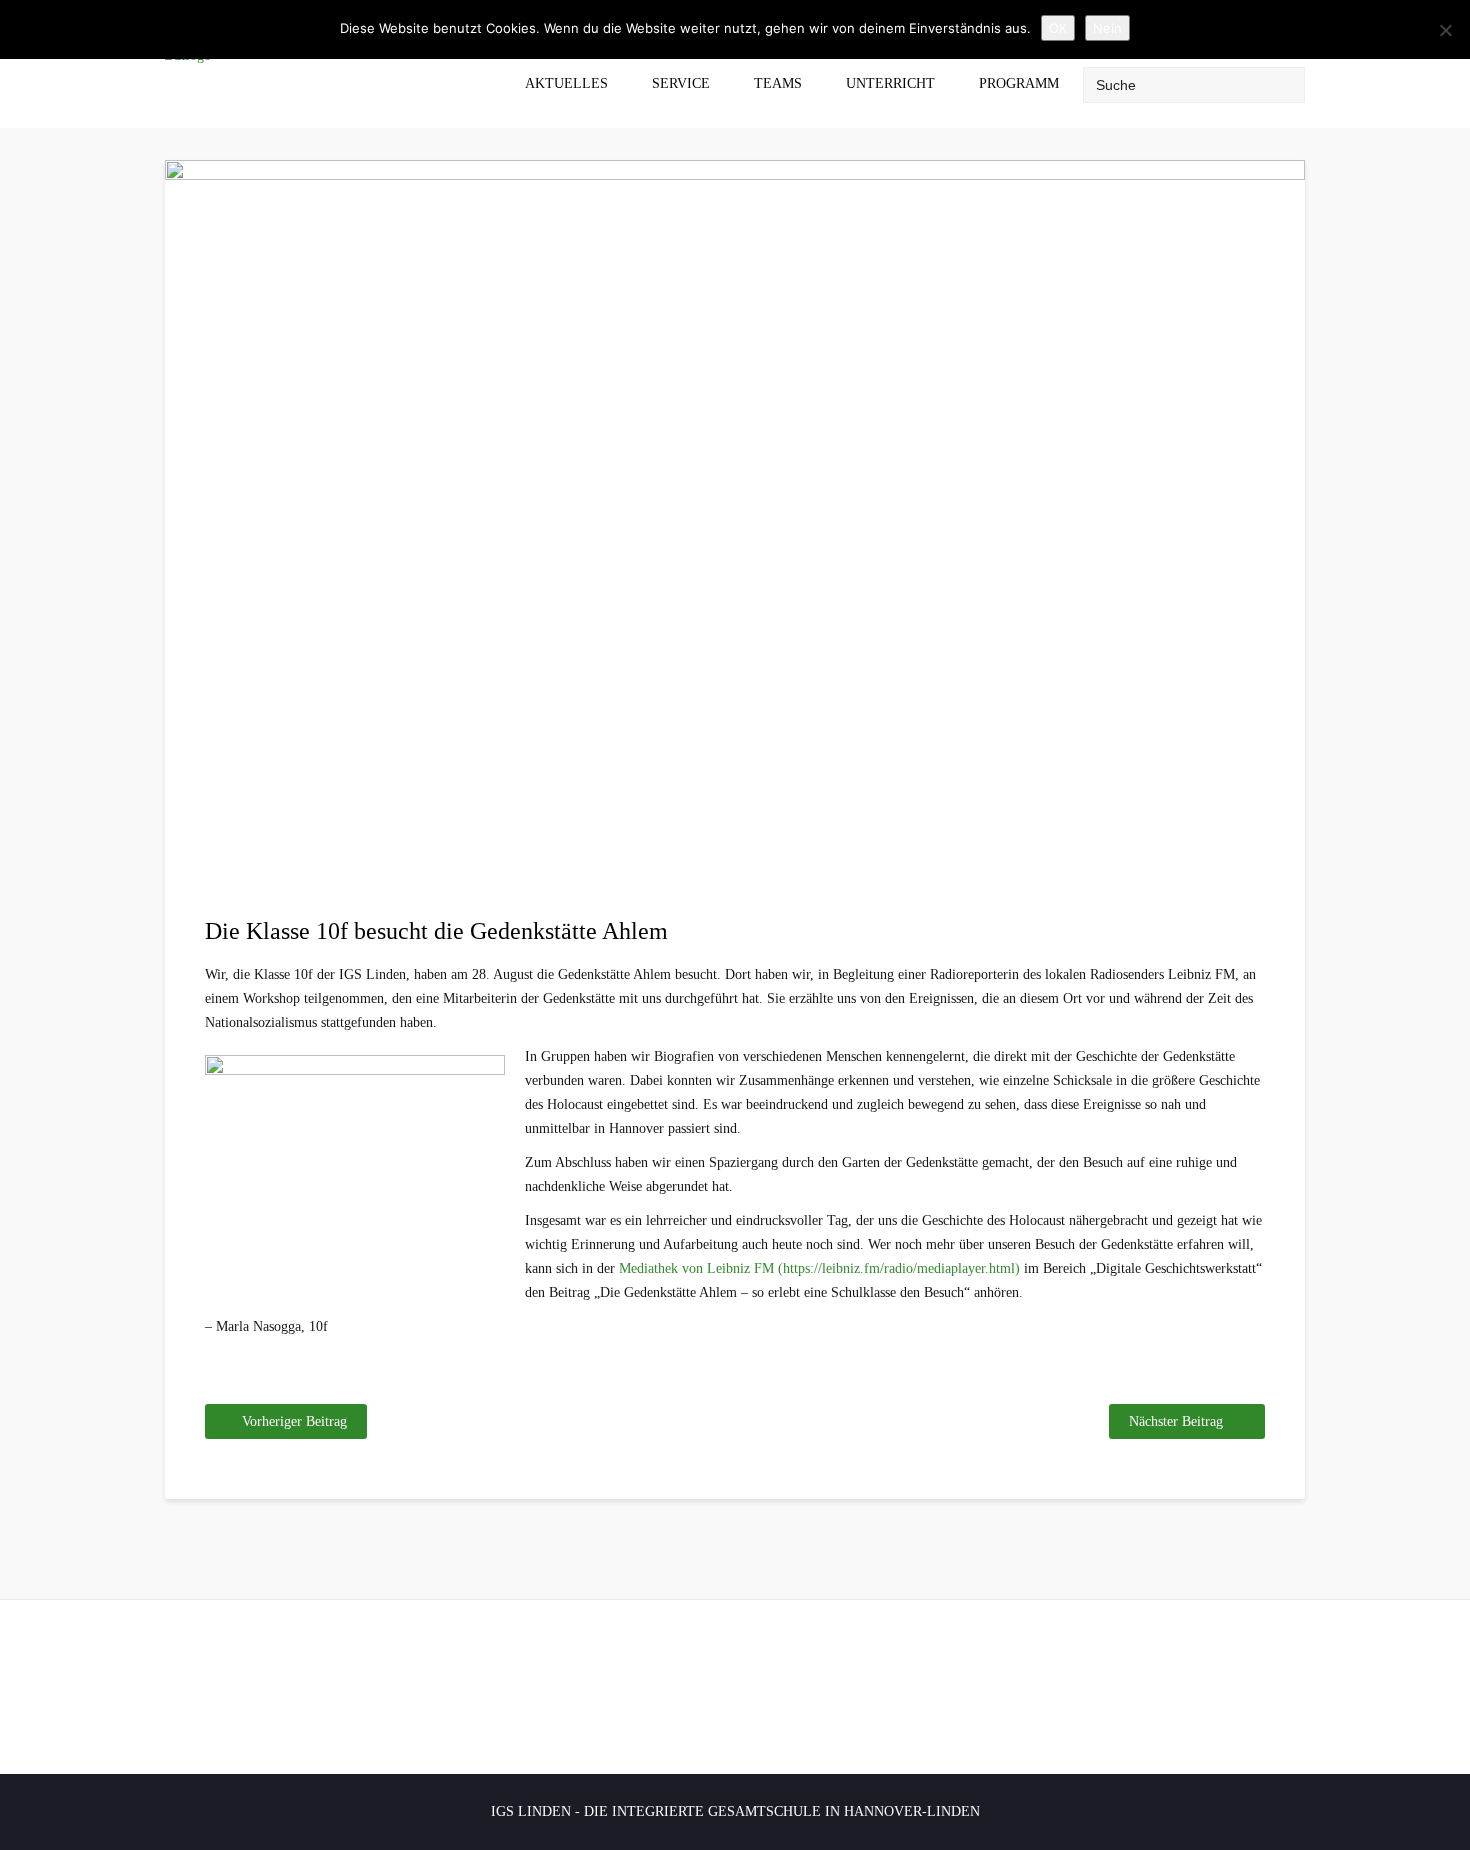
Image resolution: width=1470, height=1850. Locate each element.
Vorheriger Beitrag (294, 1421)
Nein (1107, 28)
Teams (778, 83)
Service (681, 83)
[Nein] (1445, 30)
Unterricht (890, 83)
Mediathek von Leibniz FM (696, 1268)
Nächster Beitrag (1176, 1421)
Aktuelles (566, 83)
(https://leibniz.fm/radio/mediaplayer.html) (899, 1268)
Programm (1019, 83)
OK (1058, 28)
